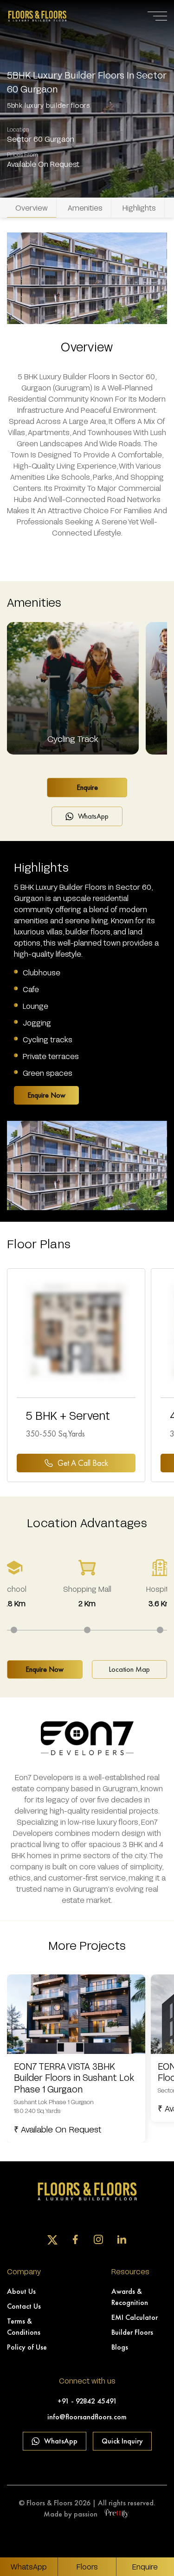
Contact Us (24, 2306)
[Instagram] (98, 2239)
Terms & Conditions (24, 2327)
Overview (32, 208)
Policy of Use (27, 2347)
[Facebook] (75, 2239)
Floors (87, 2566)
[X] (52, 2240)
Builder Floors (132, 2332)
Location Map (129, 1669)
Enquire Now (46, 1095)
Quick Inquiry (122, 2441)
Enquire (87, 787)
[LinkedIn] (122, 2239)
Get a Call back (83, 1463)
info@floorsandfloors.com (87, 2417)
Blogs (120, 2347)
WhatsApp (93, 816)
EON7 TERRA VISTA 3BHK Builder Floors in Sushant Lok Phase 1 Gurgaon (74, 2078)
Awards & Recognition (130, 2297)
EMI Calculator (135, 2317)
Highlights (139, 208)
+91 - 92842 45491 (87, 2401)
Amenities (85, 208)
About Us (21, 2291)
